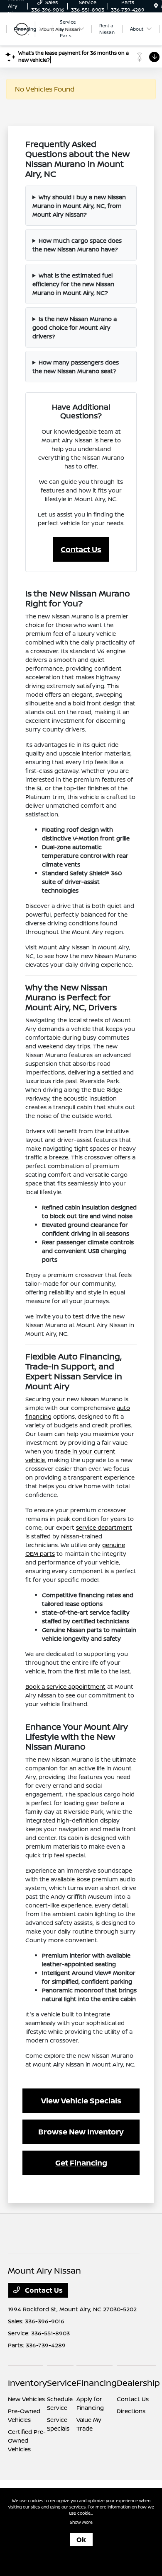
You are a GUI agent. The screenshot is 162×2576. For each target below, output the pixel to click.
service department (104, 1527)
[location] (156, 6)
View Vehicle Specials (81, 2100)
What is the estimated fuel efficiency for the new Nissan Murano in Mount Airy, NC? (73, 284)
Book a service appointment (65, 1686)
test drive (86, 1316)
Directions (131, 2411)
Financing (97, 2383)
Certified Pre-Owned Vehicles (27, 2440)
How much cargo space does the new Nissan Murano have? (77, 245)
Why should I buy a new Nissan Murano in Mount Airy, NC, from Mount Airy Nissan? (79, 206)
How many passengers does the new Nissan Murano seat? (76, 367)
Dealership (138, 2383)
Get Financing (81, 2163)
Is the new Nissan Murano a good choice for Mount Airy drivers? (75, 327)
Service (62, 2383)
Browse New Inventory (81, 2132)
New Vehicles (26, 2399)
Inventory (27, 2383)
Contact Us (81, 549)
